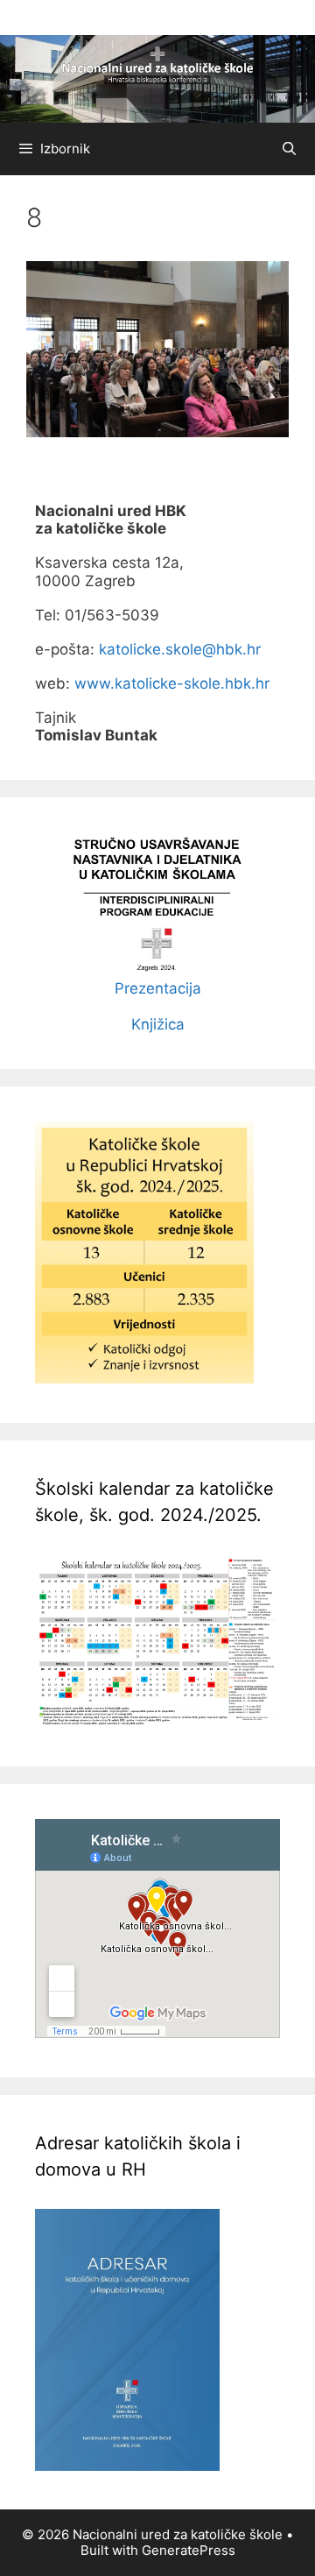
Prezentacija (158, 988)
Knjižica (158, 1024)
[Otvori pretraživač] (289, 149)
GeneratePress (189, 2550)
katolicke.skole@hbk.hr (180, 649)
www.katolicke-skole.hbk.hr (172, 683)
